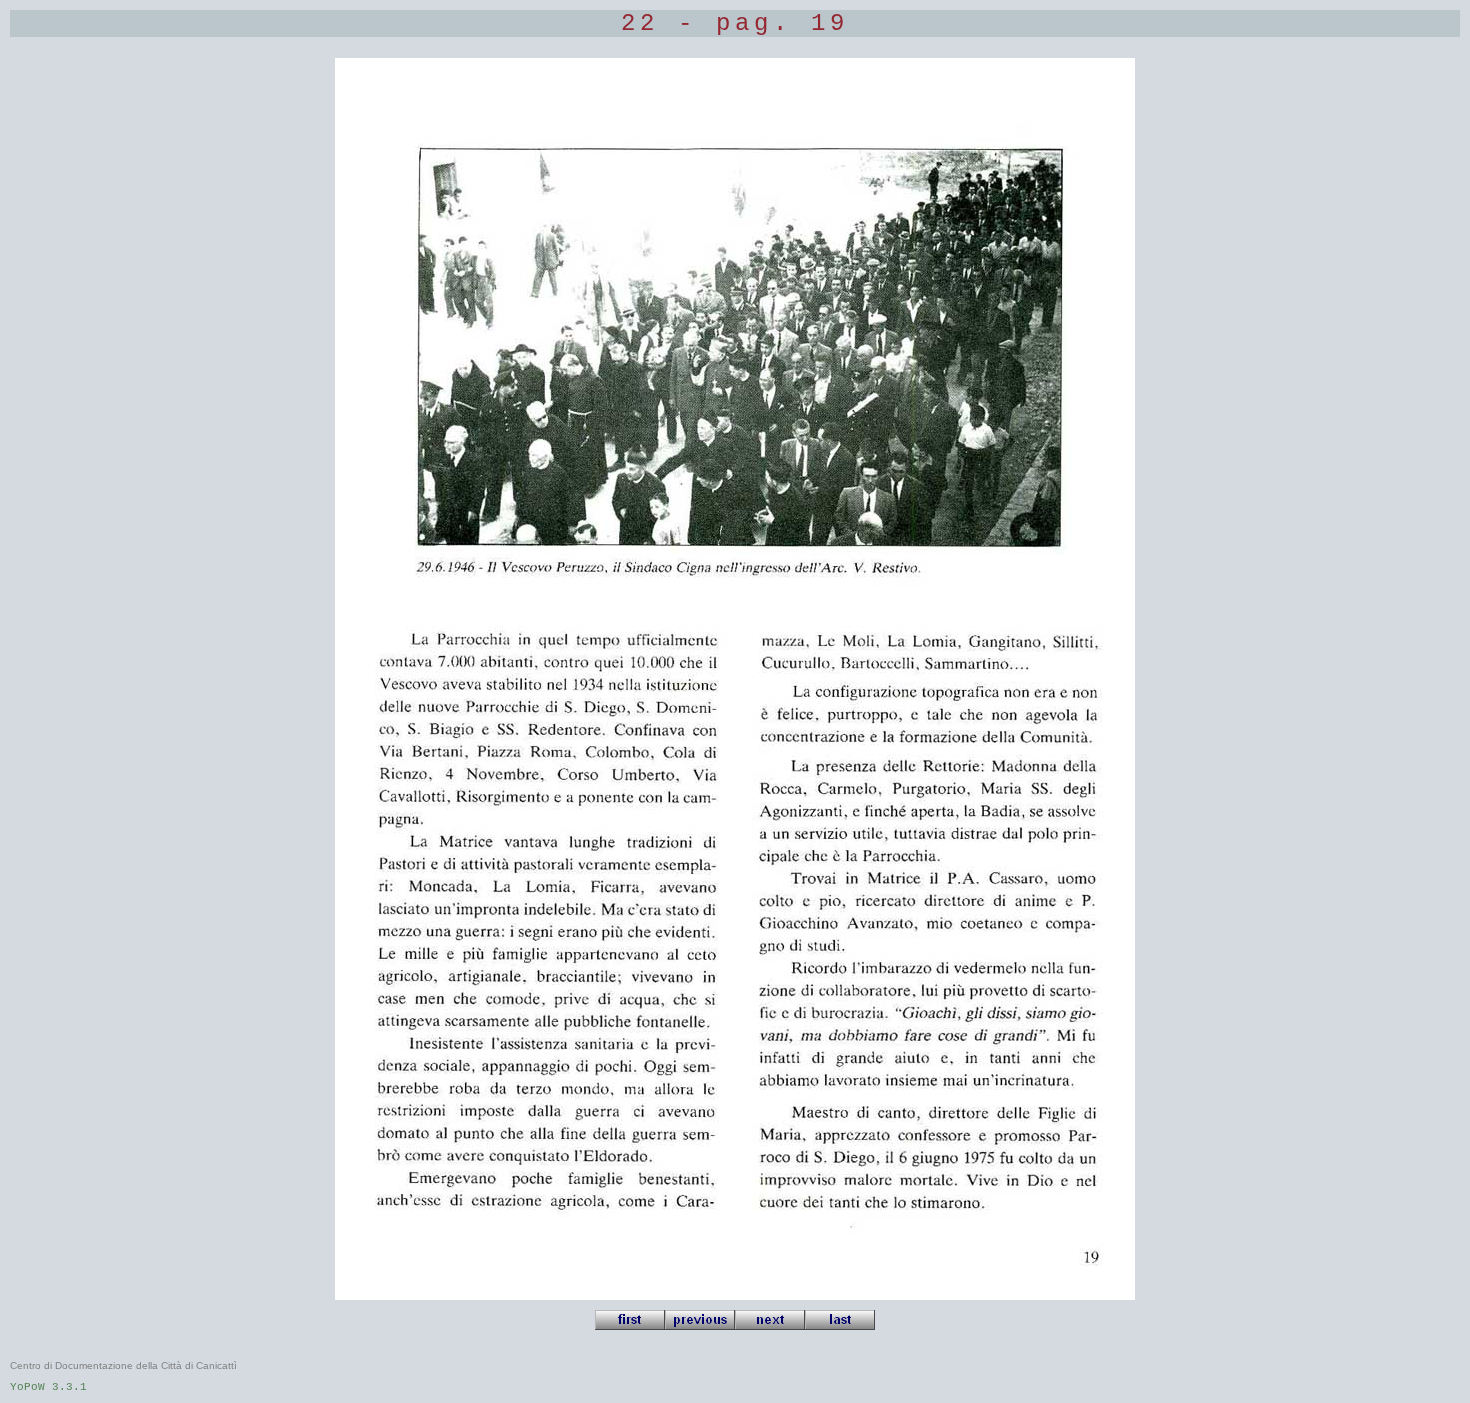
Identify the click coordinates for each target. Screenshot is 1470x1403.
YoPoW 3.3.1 (48, 1387)
